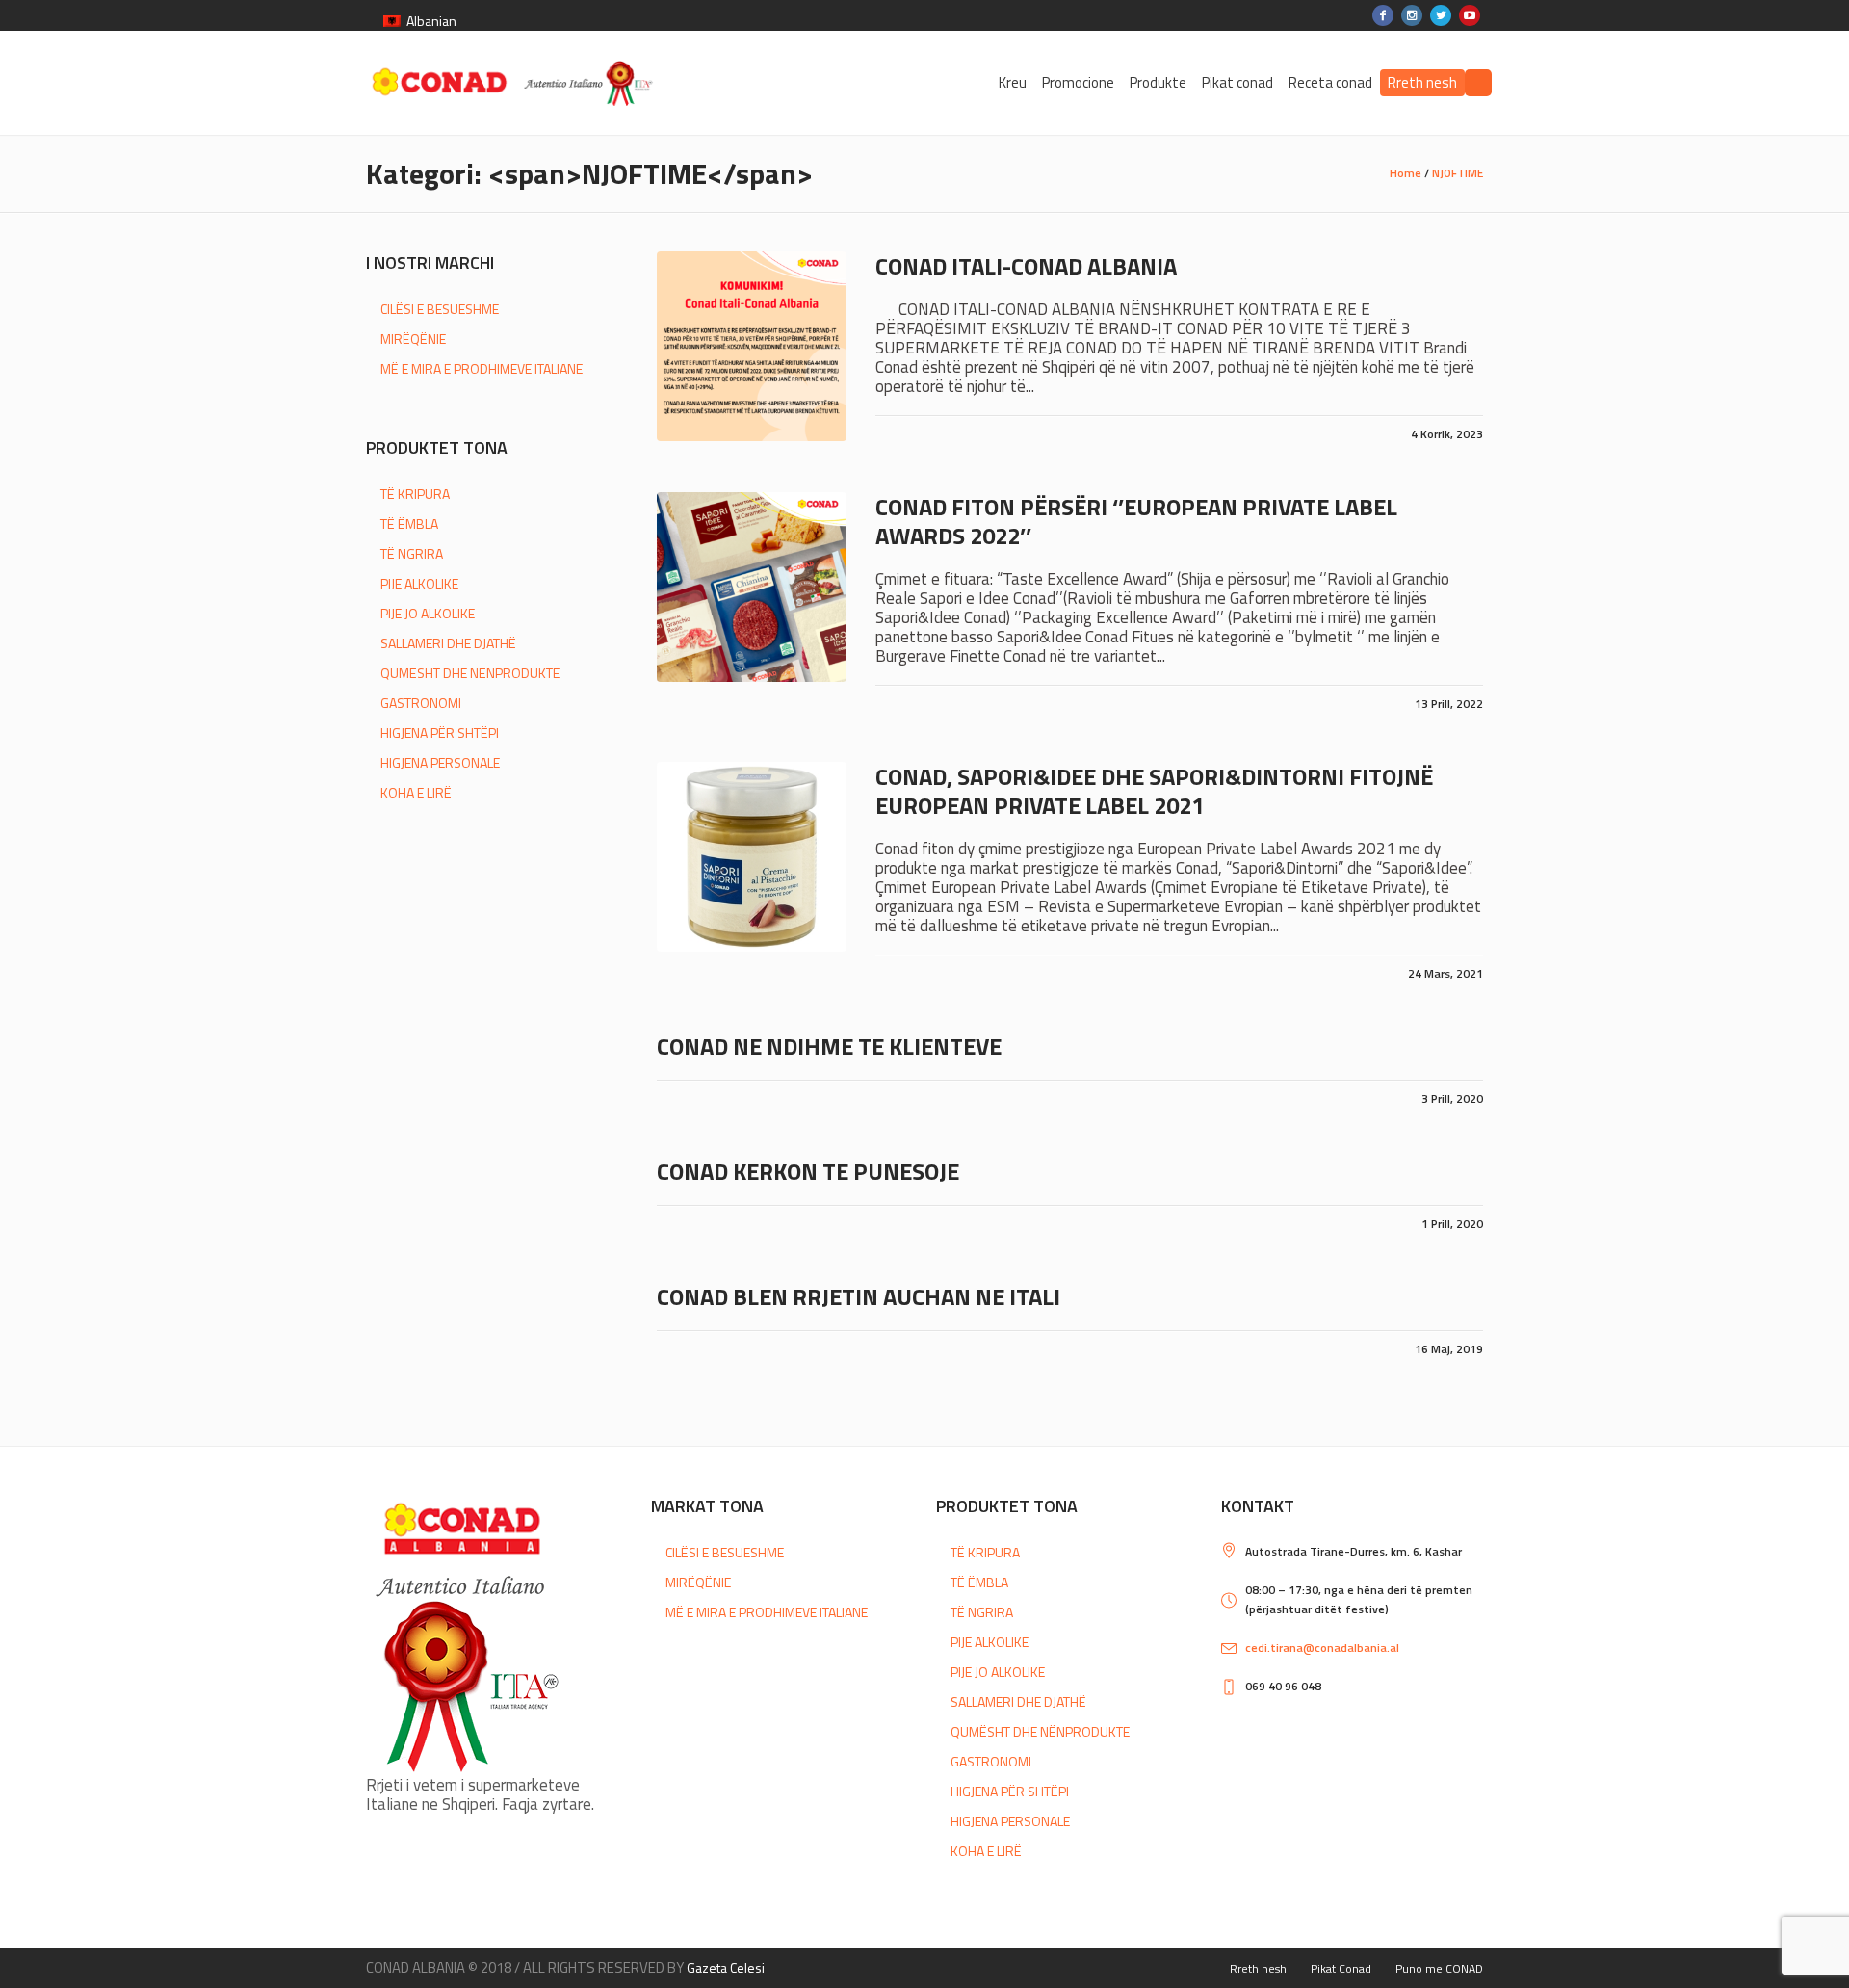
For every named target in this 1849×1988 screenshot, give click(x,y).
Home (1406, 173)
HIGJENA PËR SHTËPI (440, 732)
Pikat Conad (1341, 1968)
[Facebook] (1383, 15)
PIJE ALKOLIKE (419, 583)
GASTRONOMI (421, 703)
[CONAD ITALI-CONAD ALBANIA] (752, 346)
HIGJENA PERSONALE (440, 762)
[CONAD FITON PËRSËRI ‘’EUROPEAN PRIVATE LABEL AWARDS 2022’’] (752, 587)
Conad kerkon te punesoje (808, 1171)
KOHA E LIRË (416, 792)
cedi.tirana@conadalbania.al (1322, 1648)
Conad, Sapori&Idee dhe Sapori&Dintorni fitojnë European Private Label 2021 (1154, 791)
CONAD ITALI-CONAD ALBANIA (1026, 266)
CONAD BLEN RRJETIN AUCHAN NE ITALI (859, 1296)
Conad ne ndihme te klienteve (829, 1046)
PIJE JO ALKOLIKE (428, 613)
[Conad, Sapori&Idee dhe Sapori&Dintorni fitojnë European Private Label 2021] (752, 857)
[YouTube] (1470, 15)
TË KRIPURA (415, 494)
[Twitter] (1441, 15)
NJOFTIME (1458, 173)
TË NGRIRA (412, 553)
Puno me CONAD (1439, 1968)
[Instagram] (1412, 15)
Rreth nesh (1258, 1968)
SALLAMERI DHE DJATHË (448, 643)
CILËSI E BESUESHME (440, 309)
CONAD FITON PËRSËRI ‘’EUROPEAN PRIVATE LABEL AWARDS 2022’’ (1136, 521)
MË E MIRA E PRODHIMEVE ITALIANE (482, 368)
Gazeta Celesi (726, 1967)
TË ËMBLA (409, 523)
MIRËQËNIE (413, 339)
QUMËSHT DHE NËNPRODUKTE (470, 673)
